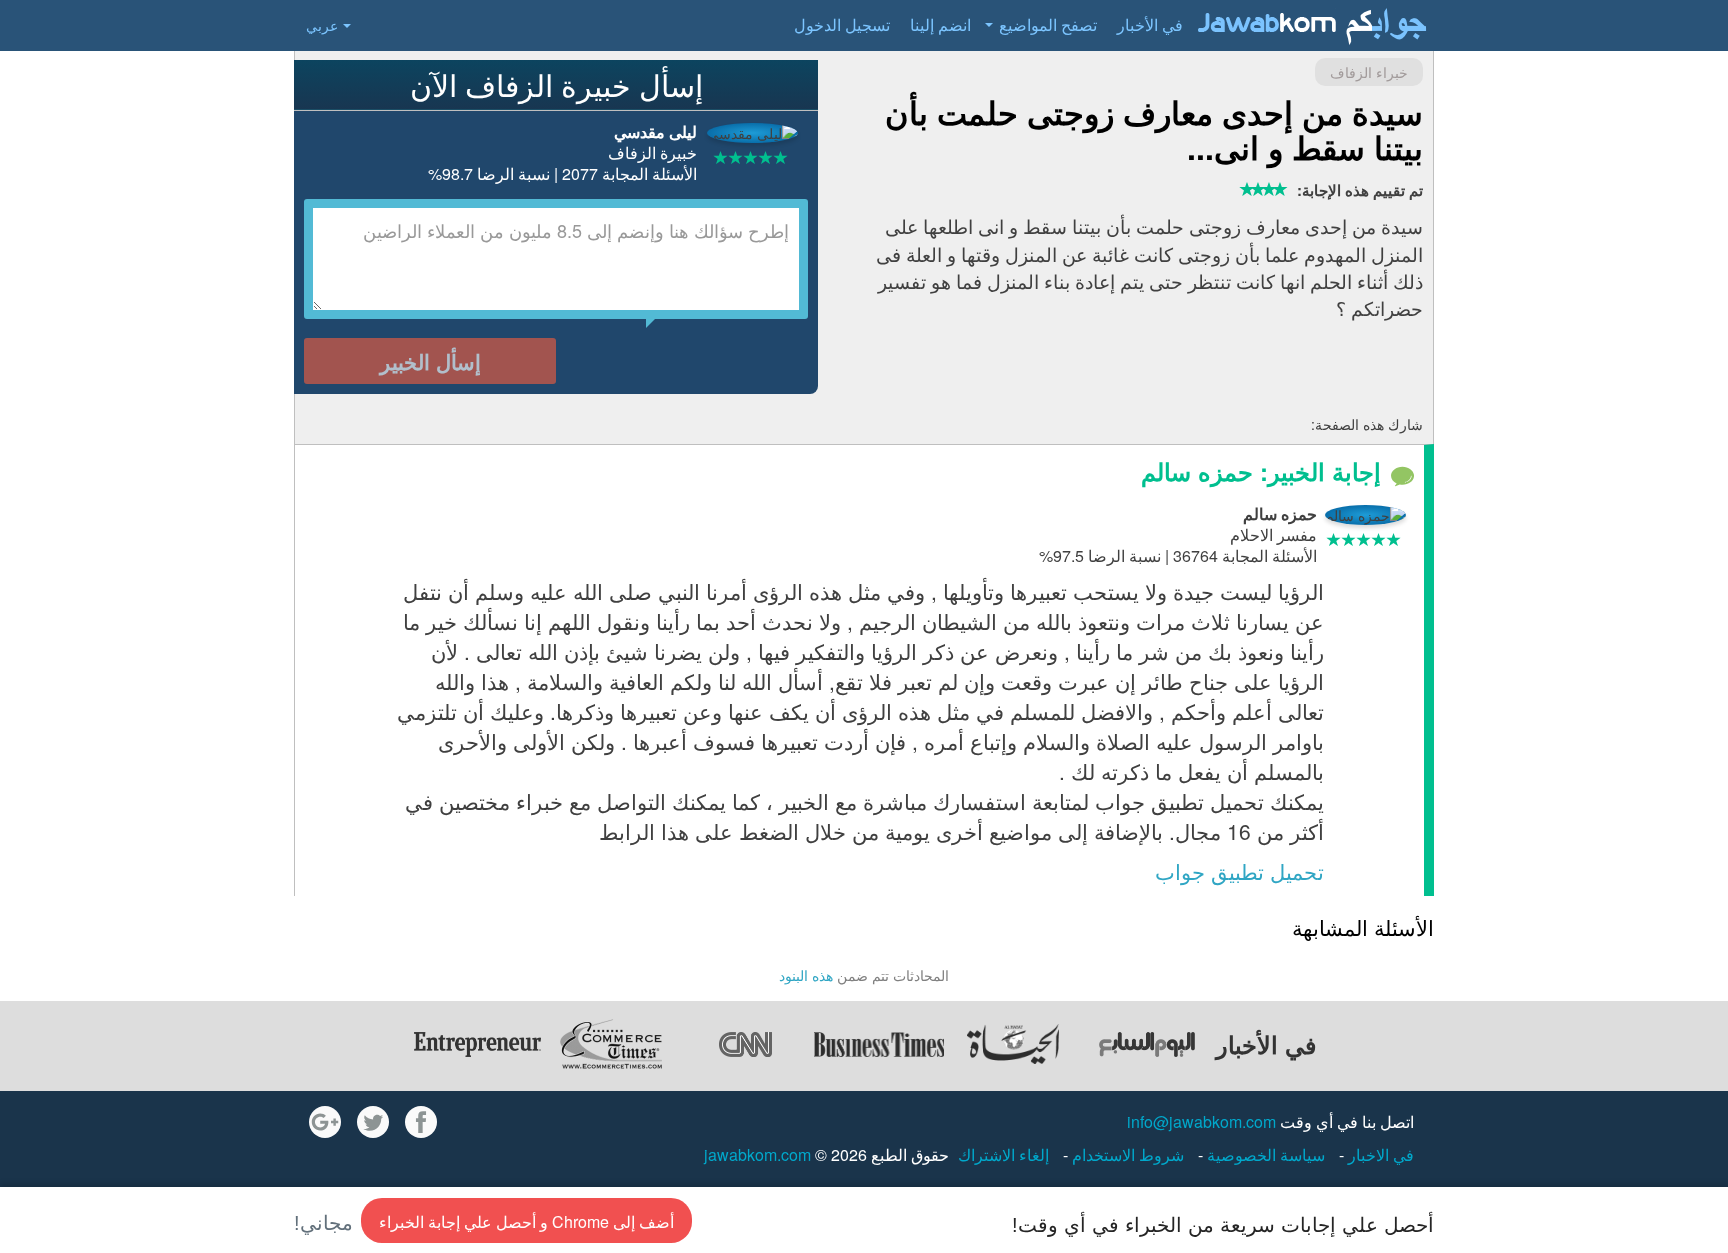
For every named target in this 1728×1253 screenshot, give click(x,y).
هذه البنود (806, 975)
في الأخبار (1150, 24)
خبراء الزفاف (1369, 72)
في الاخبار (1379, 1154)
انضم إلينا (940, 24)
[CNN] (745, 1044)
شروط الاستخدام (1126, 1154)
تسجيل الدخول (842, 24)
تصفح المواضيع (1048, 24)
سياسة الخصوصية (1264, 1154)
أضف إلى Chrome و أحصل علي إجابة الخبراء (526, 1221)
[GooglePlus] (325, 1122)
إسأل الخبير (430, 361)
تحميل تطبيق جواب (1239, 871)
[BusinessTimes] (879, 1044)
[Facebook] (421, 1122)
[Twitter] (373, 1122)
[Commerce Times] (611, 1044)
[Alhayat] (1013, 1044)
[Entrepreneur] (477, 1044)
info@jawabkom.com (1201, 1121)
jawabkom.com (757, 1154)
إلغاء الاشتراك (1003, 1154)
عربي (322, 25)
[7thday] (1147, 1044)
